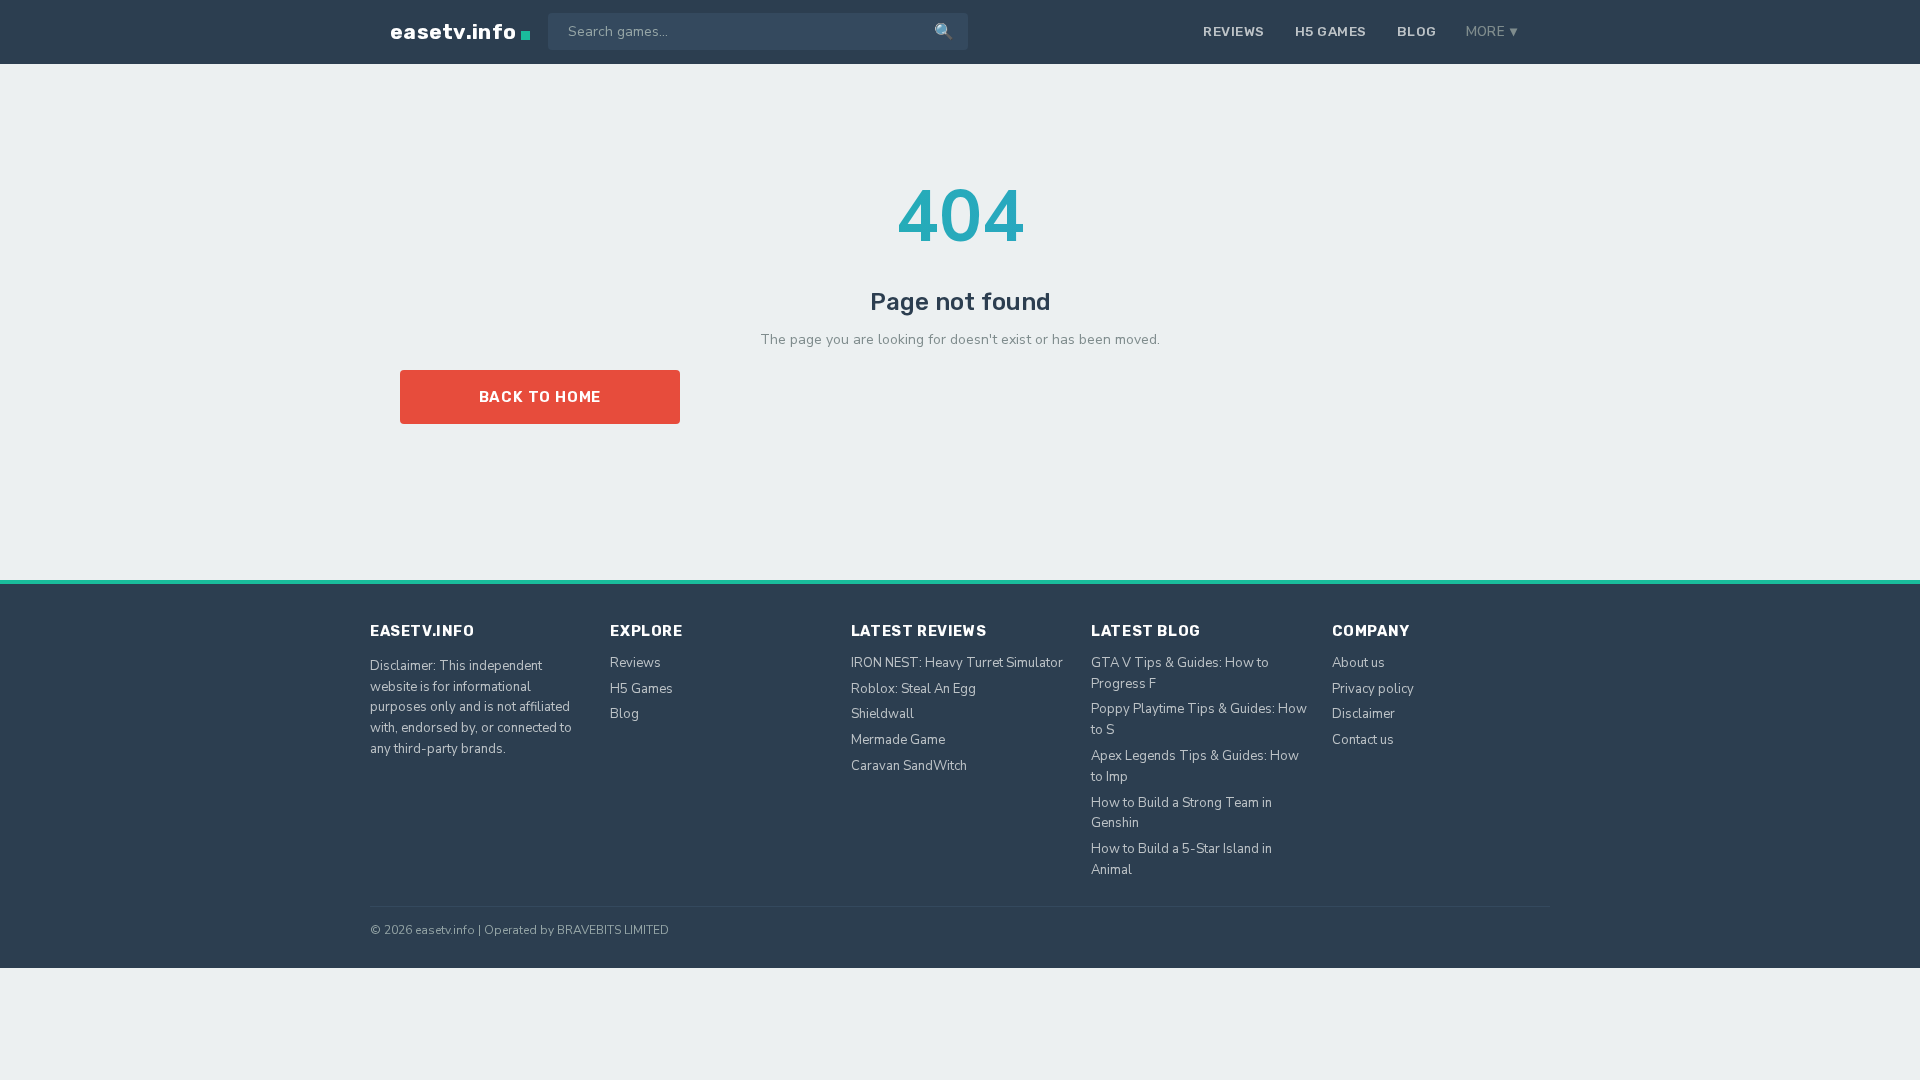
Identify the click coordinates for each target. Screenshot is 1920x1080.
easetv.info (453, 31)
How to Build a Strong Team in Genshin (1181, 813)
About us (1358, 663)
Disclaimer (1363, 714)
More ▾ (1491, 31)
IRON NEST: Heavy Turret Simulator (957, 663)
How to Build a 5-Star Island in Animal (1181, 859)
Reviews (1234, 31)
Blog (1417, 31)
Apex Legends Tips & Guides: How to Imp (1195, 766)
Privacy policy (1373, 689)
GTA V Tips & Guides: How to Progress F (1180, 673)
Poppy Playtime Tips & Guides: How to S (1199, 719)
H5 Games (1331, 31)
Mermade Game (898, 740)
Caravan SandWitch (909, 766)
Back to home (540, 397)
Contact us (1363, 740)
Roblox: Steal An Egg (913, 689)
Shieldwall (882, 714)
